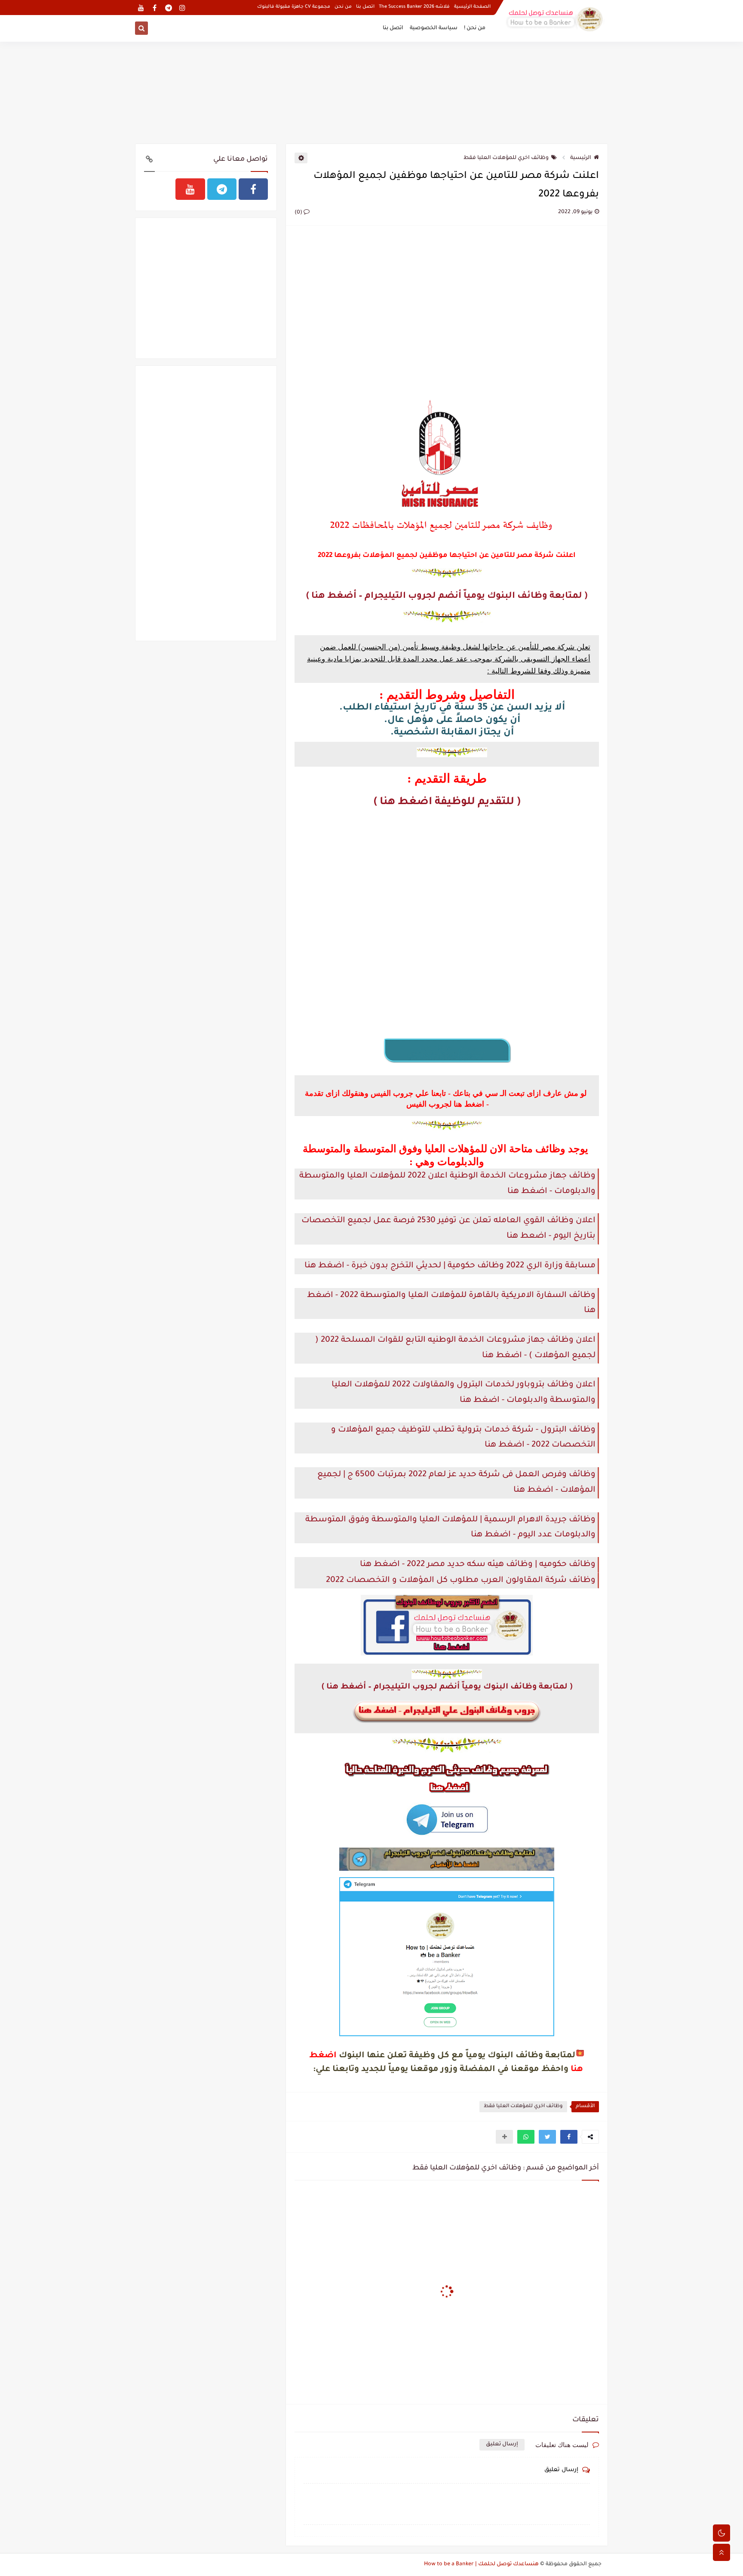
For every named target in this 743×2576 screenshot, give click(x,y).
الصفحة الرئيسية (472, 7)
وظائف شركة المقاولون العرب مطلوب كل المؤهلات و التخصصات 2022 (461, 1580)
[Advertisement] (371, 91)
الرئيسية (581, 158)
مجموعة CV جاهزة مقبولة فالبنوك (294, 7)
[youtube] (141, 8)
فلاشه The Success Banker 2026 (414, 7)
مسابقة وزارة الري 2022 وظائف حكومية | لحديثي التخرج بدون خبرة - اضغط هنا (450, 1266)
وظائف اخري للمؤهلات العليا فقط (506, 158)
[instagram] (182, 8)
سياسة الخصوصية (434, 28)
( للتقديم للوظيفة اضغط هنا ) (447, 803)
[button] (569, 2137)
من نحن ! (475, 28)
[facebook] (155, 8)
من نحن (343, 7)
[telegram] (168, 8)
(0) (299, 213)
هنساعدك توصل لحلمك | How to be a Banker (481, 2564)
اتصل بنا (365, 7)
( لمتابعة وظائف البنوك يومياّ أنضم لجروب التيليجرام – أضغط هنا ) (447, 596)
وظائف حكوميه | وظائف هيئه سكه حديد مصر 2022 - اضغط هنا (478, 1565)
